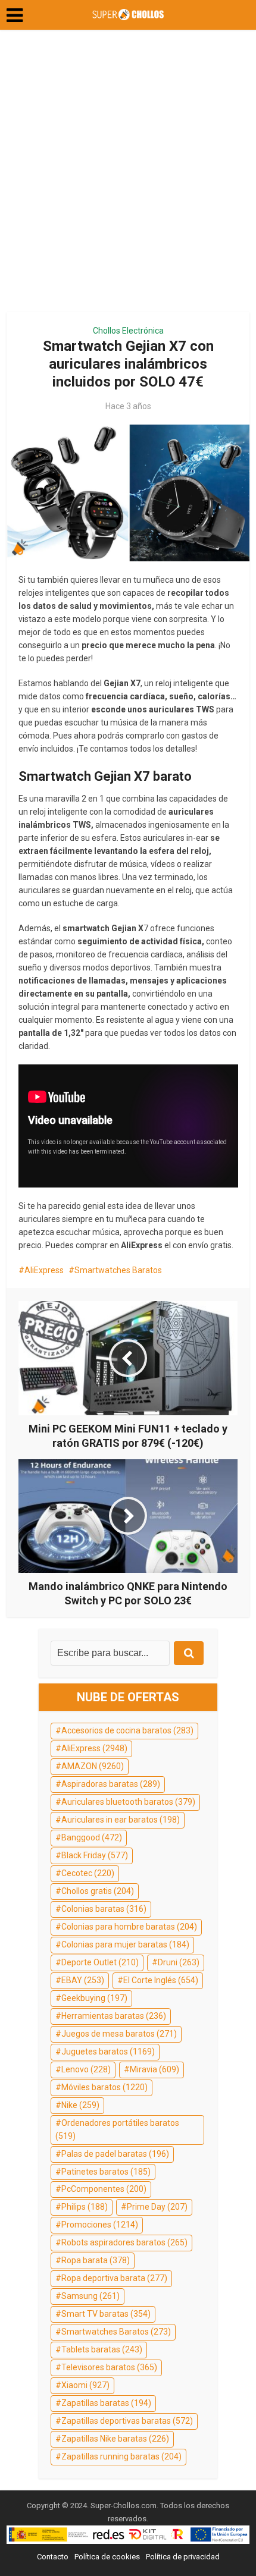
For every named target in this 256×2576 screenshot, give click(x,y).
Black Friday (95, 1855)
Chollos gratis (98, 1891)
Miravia (154, 2069)
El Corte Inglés (161, 1980)
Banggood (92, 1837)
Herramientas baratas (114, 2016)
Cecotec (88, 1873)
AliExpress (44, 1270)
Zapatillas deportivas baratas (127, 2421)
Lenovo (86, 2069)
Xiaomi (85, 2385)
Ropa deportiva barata (114, 2278)
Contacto (53, 2557)
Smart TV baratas (106, 2314)
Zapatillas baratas (106, 2403)
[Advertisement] (128, 175)
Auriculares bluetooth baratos (128, 1802)
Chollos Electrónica (128, 331)
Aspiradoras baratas (111, 1784)
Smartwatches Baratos (118, 1270)
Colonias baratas (104, 1909)
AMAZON (93, 1766)
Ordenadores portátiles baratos (117, 2129)
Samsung (90, 2296)
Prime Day (157, 2207)
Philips (85, 2207)
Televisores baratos (109, 2367)
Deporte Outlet (100, 1962)
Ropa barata (96, 2260)
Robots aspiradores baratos (124, 2242)
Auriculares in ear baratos (121, 1820)
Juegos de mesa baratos (119, 2034)
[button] (15, 15)
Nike (80, 2105)
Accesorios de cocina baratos (127, 1730)
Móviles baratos (104, 2087)
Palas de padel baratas (115, 2154)
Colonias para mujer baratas (125, 1944)
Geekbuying (94, 1998)
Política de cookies (107, 2557)
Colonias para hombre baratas (129, 1927)
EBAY (83, 1980)
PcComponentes (104, 2189)
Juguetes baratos (108, 2052)
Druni (179, 1962)
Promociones (100, 2225)
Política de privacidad (183, 2557)
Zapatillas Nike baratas (115, 2439)
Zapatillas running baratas (121, 2456)
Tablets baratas (102, 2349)
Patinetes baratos (106, 2172)
